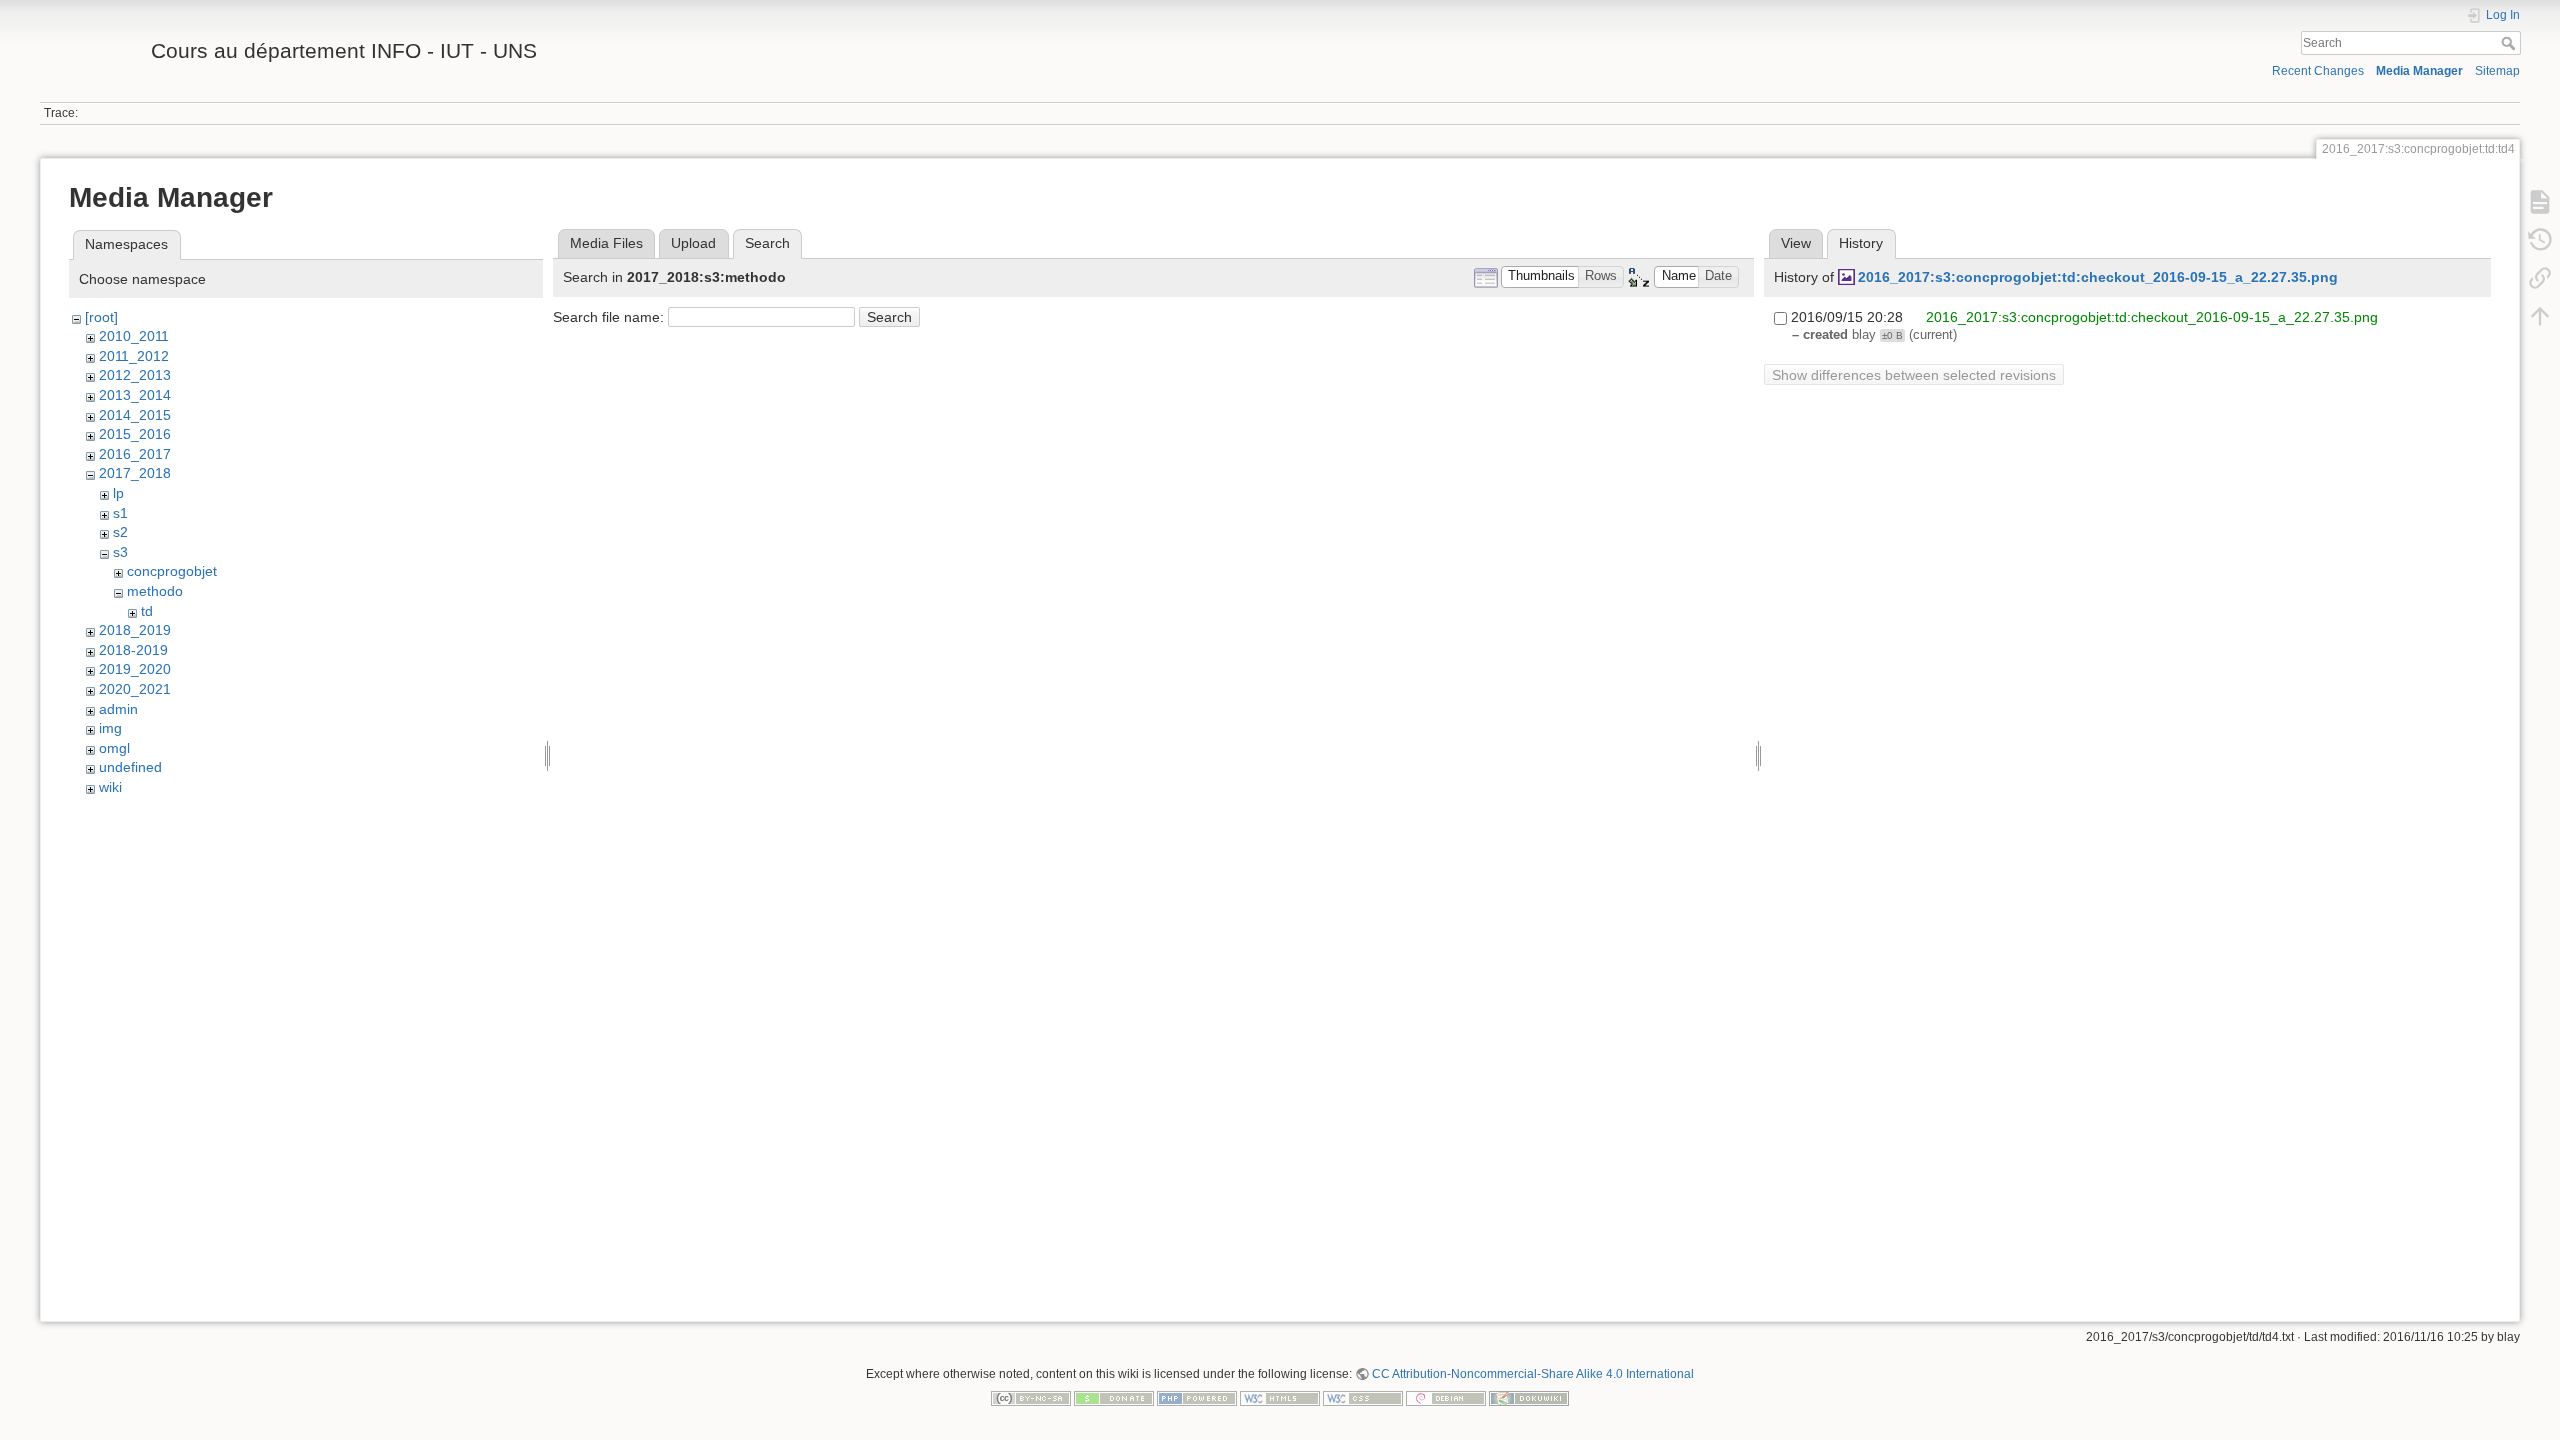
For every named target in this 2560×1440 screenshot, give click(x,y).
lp (118, 493)
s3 (120, 552)
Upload (693, 243)
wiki (110, 787)
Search (2510, 43)
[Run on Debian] (1446, 1397)
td (147, 611)
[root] (101, 317)
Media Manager (2419, 71)
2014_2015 (135, 415)
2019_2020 (135, 669)
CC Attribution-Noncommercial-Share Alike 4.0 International (1533, 1374)
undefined (130, 767)
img (110, 728)
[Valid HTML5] (1280, 1397)
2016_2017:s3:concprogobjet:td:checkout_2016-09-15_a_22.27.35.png (2098, 277)
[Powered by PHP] (1197, 1397)
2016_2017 (135, 454)
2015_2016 (135, 434)
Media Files (606, 243)
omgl (114, 748)
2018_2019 (135, 630)
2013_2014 (135, 395)
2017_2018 (135, 473)
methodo (155, 591)
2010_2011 (134, 336)
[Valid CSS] (1363, 1397)
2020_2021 (135, 689)
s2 (120, 532)
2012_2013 (135, 375)
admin (118, 709)
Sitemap (2497, 71)
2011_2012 (134, 356)
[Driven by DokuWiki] (1529, 1397)
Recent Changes (2318, 71)
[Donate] (1114, 1397)
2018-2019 (133, 650)
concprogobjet (172, 571)
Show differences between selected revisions (1914, 375)
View (1796, 243)
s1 (120, 513)
